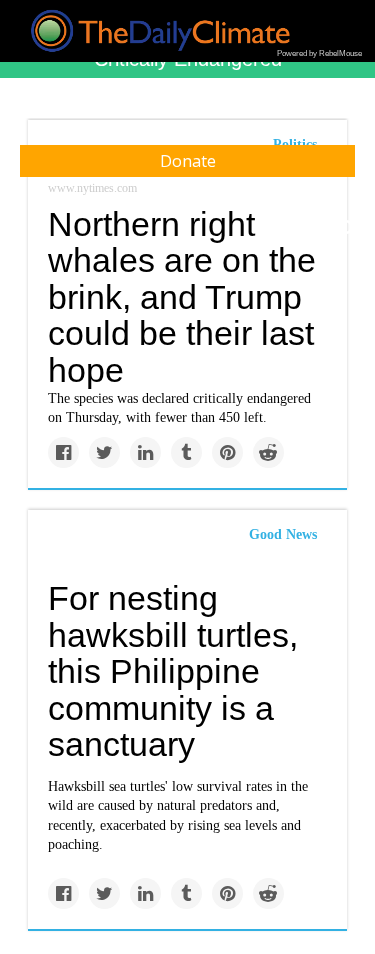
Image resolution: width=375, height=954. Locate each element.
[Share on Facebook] (63, 452)
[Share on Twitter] (104, 452)
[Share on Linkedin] (145, 452)
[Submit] (347, 228)
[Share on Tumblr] (186, 452)
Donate (188, 161)
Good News (283, 534)
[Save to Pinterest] (227, 452)
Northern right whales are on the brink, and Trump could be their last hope (182, 297)
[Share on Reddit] (268, 452)
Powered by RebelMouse (319, 53)
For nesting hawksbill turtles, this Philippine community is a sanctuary (173, 671)
